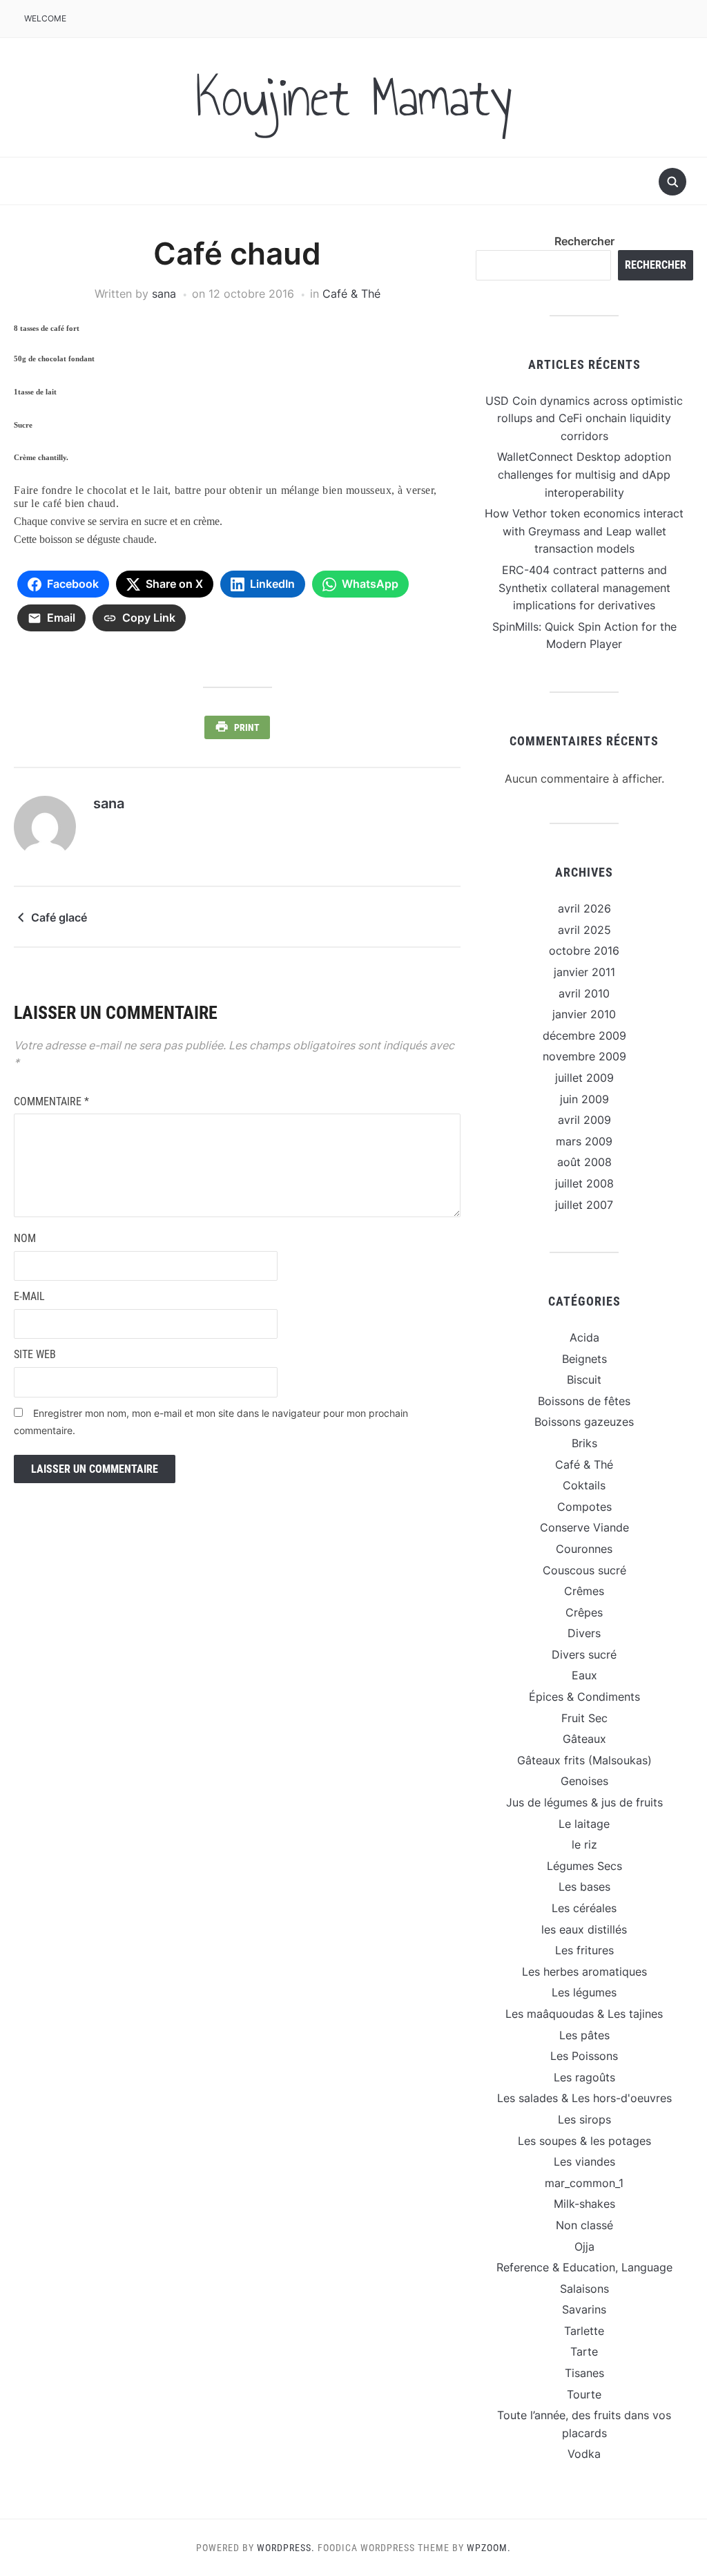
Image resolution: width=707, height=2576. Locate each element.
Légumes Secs (584, 1866)
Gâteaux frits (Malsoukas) (584, 1760)
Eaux (584, 1675)
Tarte (584, 2351)
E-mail (29, 1296)
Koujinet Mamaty (353, 97)
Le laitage (584, 1824)
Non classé (584, 2225)
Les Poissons (584, 2056)
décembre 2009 (584, 1036)
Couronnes (584, 1549)
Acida (584, 1337)
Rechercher (584, 241)
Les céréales (584, 1908)
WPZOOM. (489, 2548)
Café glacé (59, 917)
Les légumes (584, 1992)
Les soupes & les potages (584, 2141)
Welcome (45, 18)
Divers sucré (584, 1654)
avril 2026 (584, 908)
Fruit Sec (584, 1718)
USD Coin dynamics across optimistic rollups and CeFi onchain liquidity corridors (584, 418)
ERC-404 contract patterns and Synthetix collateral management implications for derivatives (584, 588)
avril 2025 (584, 930)
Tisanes (584, 2373)
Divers (584, 1633)
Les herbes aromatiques (584, 1972)
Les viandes (584, 2162)
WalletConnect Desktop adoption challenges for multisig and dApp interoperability (584, 474)
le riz (584, 1844)
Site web (35, 1354)
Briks (584, 1443)
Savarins (584, 2309)
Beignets (584, 1359)
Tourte (584, 2394)
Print (247, 727)
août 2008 (584, 1162)
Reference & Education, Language (584, 2267)
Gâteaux (584, 1739)
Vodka (584, 2454)
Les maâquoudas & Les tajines (584, 2014)
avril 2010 (584, 993)
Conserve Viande (584, 1527)
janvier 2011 (584, 972)
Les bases (584, 1887)
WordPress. (286, 2548)
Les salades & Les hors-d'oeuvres (584, 2098)
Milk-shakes (584, 2204)
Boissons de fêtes (584, 1401)
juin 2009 (584, 1099)
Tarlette (584, 2331)
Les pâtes (584, 2035)
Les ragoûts (584, 2077)
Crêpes (584, 1612)
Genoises (584, 1781)
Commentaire (51, 1101)
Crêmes (584, 1591)
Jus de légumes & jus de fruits (584, 1802)
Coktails (584, 1485)
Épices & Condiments (584, 1697)
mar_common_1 (584, 2183)
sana (164, 294)
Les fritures (584, 1950)
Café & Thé (351, 294)
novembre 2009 (584, 1056)
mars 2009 (584, 1141)
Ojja (584, 2246)
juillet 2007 (584, 1205)
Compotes (584, 1507)
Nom (25, 1238)
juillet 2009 (584, 1078)
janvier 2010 (584, 1014)
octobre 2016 (584, 951)
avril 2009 (584, 1120)
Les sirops (584, 2119)
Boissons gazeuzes (584, 1422)
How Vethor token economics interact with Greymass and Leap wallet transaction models (584, 531)
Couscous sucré (584, 1570)
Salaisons (584, 2289)
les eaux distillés (584, 1929)
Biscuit (584, 1380)
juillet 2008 (584, 1183)
